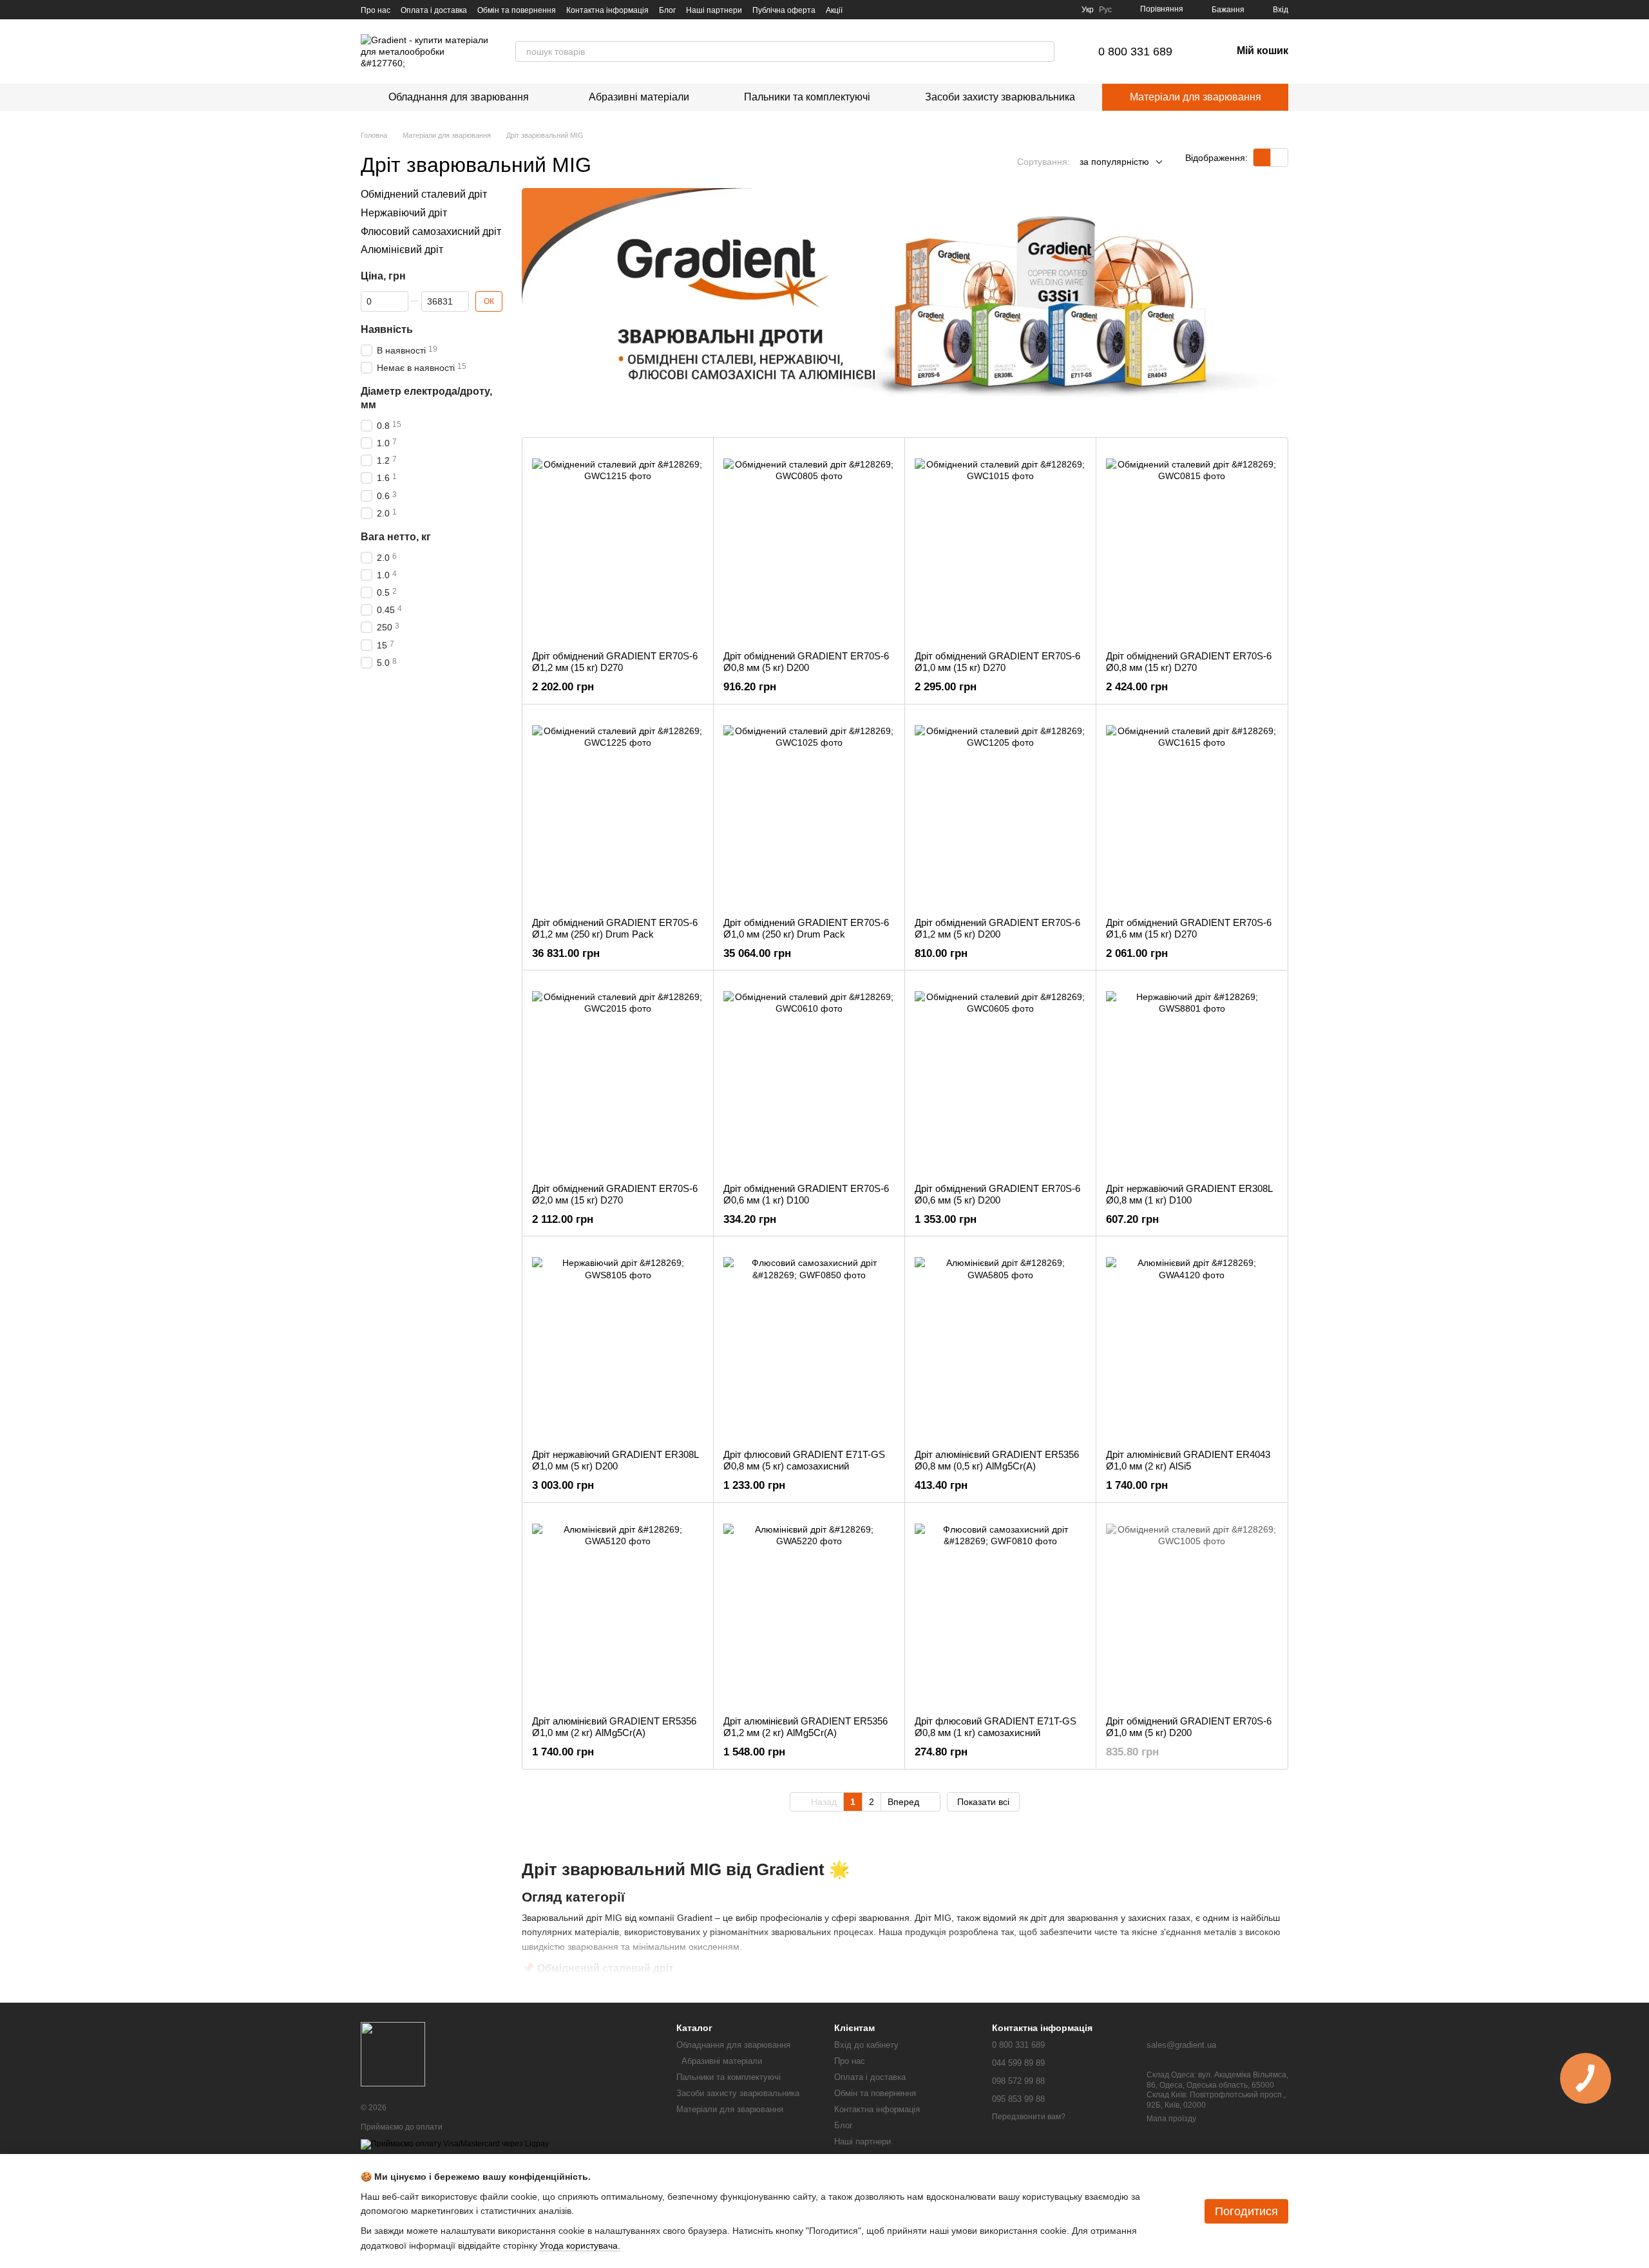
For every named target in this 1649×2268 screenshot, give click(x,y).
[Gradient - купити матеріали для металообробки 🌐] (393, 2054)
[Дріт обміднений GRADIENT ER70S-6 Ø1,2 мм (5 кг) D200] (1000, 811)
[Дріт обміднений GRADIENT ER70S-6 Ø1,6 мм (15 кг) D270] (1192, 811)
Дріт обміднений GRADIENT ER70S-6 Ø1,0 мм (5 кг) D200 (1189, 1727)
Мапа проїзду (1171, 2119)
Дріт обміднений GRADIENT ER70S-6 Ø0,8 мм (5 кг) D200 (806, 662)
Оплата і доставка (434, 10)
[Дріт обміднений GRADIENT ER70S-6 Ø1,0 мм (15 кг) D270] (1000, 544)
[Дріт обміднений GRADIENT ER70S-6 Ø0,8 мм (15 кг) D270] (1192, 544)
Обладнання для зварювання (459, 97)
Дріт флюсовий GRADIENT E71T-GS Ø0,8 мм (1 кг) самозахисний (996, 1727)
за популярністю (1114, 162)
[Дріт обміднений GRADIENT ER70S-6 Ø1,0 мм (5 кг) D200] (1192, 1609)
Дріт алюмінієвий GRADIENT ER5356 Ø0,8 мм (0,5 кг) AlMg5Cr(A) (997, 1460)
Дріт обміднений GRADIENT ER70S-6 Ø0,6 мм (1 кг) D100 (806, 1194)
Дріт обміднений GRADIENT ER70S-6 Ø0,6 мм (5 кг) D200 (997, 1194)
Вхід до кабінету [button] (866, 2045)
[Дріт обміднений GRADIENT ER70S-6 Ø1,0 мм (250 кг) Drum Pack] (809, 811)
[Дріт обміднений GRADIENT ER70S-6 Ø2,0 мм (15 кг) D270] (618, 1077)
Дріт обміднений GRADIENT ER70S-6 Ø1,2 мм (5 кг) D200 (997, 928)
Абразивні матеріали (636, 97)
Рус (1105, 10)
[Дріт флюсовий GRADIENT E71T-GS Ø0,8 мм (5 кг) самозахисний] (809, 1343)
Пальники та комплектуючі (807, 97)
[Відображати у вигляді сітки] (1262, 157)
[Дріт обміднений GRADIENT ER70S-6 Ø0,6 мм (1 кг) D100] (809, 1077)
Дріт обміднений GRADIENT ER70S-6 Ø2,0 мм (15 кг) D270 (615, 1194)
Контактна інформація (607, 10)
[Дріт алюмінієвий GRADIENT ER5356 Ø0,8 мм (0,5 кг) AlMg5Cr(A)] (1000, 1343)
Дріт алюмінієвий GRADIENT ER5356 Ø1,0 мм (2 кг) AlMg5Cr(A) (614, 1727)
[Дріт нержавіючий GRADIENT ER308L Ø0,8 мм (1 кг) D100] (1192, 1077)
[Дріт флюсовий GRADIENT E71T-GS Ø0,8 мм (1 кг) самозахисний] (1000, 1609)
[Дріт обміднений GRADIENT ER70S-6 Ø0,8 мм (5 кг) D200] (809, 544)
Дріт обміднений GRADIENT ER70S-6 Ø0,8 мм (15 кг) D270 (1189, 662)
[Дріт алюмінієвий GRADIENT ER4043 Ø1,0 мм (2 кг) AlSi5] (1192, 1343)
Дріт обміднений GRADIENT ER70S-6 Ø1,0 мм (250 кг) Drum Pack (806, 928)
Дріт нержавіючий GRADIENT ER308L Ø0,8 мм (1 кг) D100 (1189, 1194)
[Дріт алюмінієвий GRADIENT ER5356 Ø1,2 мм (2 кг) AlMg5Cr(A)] (809, 1609)
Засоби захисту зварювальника (1000, 97)
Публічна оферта (784, 10)
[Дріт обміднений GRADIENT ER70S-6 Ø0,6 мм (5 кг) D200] (1000, 1077)
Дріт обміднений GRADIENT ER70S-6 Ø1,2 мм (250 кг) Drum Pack (615, 928)
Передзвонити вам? (1029, 2117)
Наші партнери (714, 10)
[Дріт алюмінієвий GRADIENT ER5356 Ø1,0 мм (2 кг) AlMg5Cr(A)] (618, 1609)
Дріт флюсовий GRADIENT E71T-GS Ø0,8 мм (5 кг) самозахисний (804, 1460)
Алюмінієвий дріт (402, 250)
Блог (667, 10)
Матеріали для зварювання (1196, 97)
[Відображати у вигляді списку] (1279, 157)
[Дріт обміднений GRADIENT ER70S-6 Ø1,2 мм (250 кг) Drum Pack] (618, 811)
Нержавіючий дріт (404, 213)
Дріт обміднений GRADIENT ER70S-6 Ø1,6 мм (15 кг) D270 (1189, 928)
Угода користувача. (580, 2245)
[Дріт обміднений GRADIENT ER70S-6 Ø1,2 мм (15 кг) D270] (618, 544)
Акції (834, 10)
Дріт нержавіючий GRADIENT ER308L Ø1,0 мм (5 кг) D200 (615, 1460)
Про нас (376, 10)
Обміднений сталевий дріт (424, 194)
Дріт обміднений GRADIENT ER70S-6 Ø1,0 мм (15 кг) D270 (997, 662)
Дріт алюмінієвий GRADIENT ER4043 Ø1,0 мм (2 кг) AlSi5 (1188, 1460)
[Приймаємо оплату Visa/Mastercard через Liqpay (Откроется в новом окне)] (455, 2144)
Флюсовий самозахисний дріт (431, 232)
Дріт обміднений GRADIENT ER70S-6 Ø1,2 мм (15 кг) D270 (615, 662)
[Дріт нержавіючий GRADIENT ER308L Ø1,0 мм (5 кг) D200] (618, 1343)
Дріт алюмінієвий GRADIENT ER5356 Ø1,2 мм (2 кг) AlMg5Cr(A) (805, 1727)
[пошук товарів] (1044, 52)
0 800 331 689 (1135, 52)
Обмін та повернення (517, 10)
